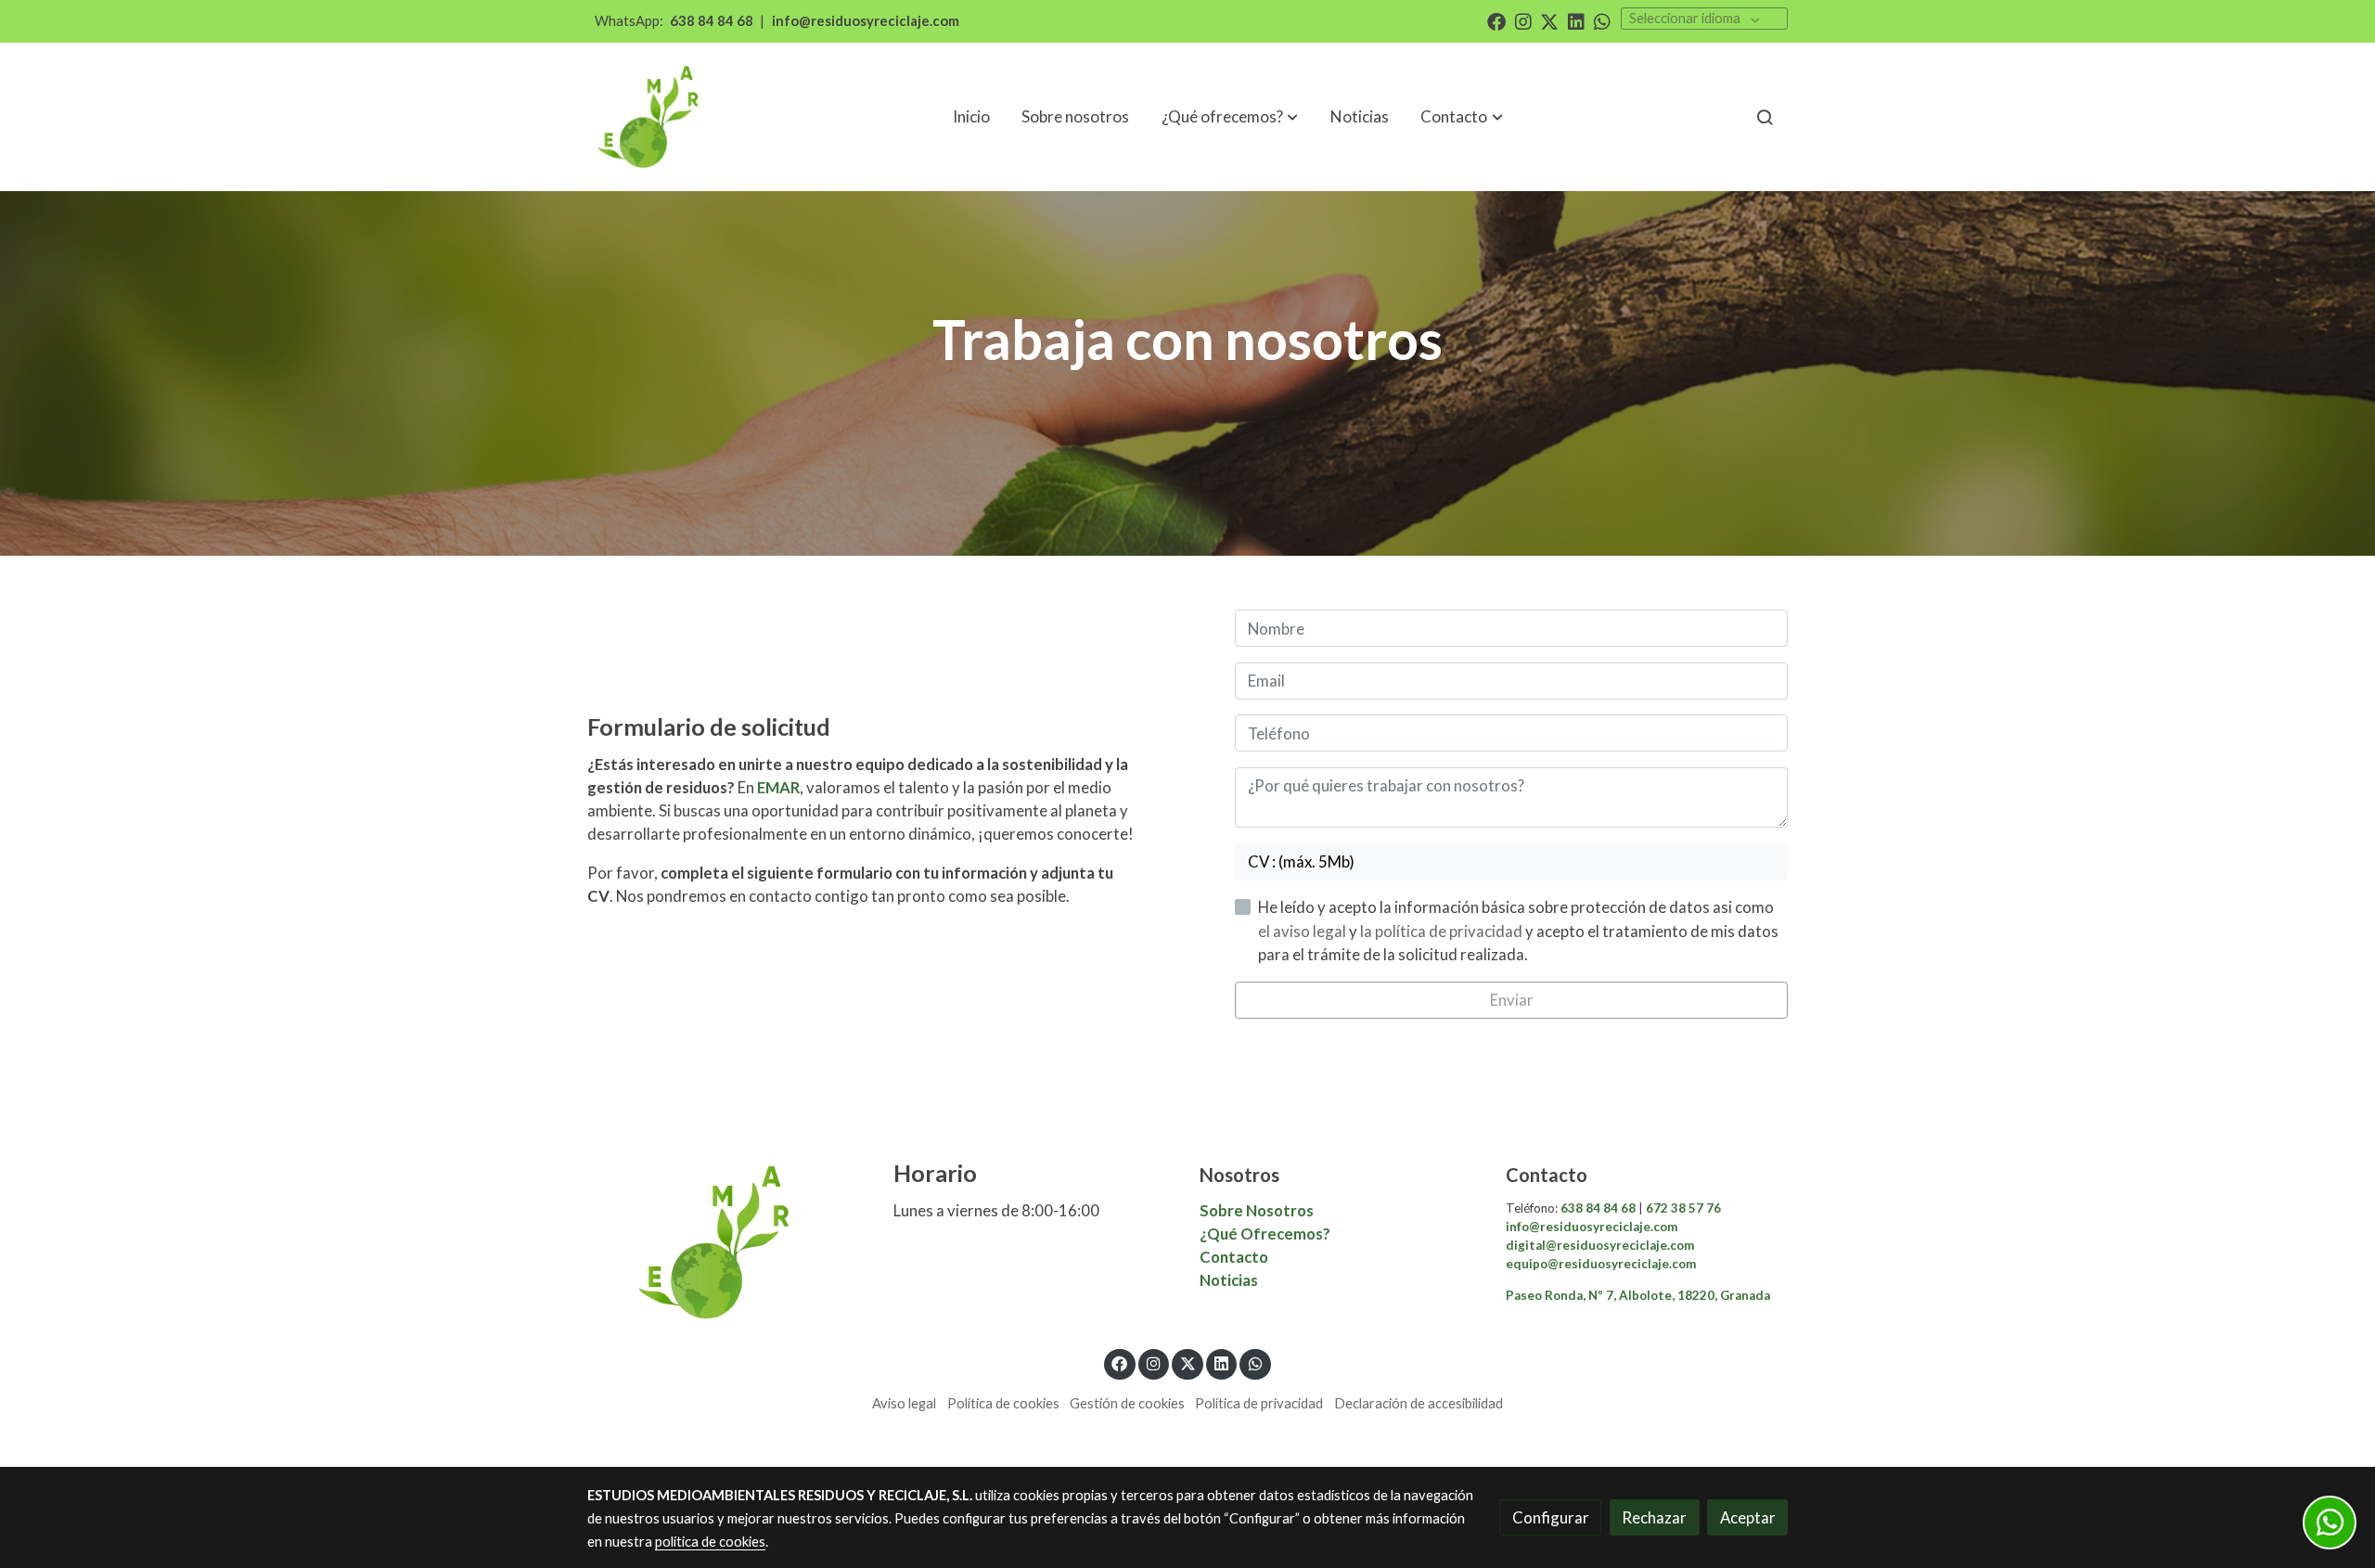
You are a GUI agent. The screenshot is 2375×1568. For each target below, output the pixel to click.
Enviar (1512, 1000)
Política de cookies (1003, 1403)
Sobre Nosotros (1257, 1210)
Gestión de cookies (1127, 1403)
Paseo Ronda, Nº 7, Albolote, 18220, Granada (1638, 1295)
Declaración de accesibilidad (1419, 1403)
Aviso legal (904, 1403)
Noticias (1229, 1280)
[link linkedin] (1576, 20)
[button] (1462, 117)
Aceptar (1748, 1517)
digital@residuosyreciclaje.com (1600, 1245)
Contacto (1235, 1257)
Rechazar (1654, 1517)
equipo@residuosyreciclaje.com (1601, 1264)
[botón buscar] (1765, 117)
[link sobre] (728, 1242)
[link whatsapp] (1602, 20)
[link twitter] (1549, 20)
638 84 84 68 (712, 21)
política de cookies (710, 1542)
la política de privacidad (1443, 931)
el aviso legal (1303, 931)
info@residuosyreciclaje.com (866, 21)
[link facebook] (1496, 20)
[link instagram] (1523, 20)
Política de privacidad (1259, 1403)
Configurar (1551, 1517)
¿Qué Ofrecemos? (1265, 1234)
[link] (650, 117)
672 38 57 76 (1682, 1208)
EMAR (778, 787)
